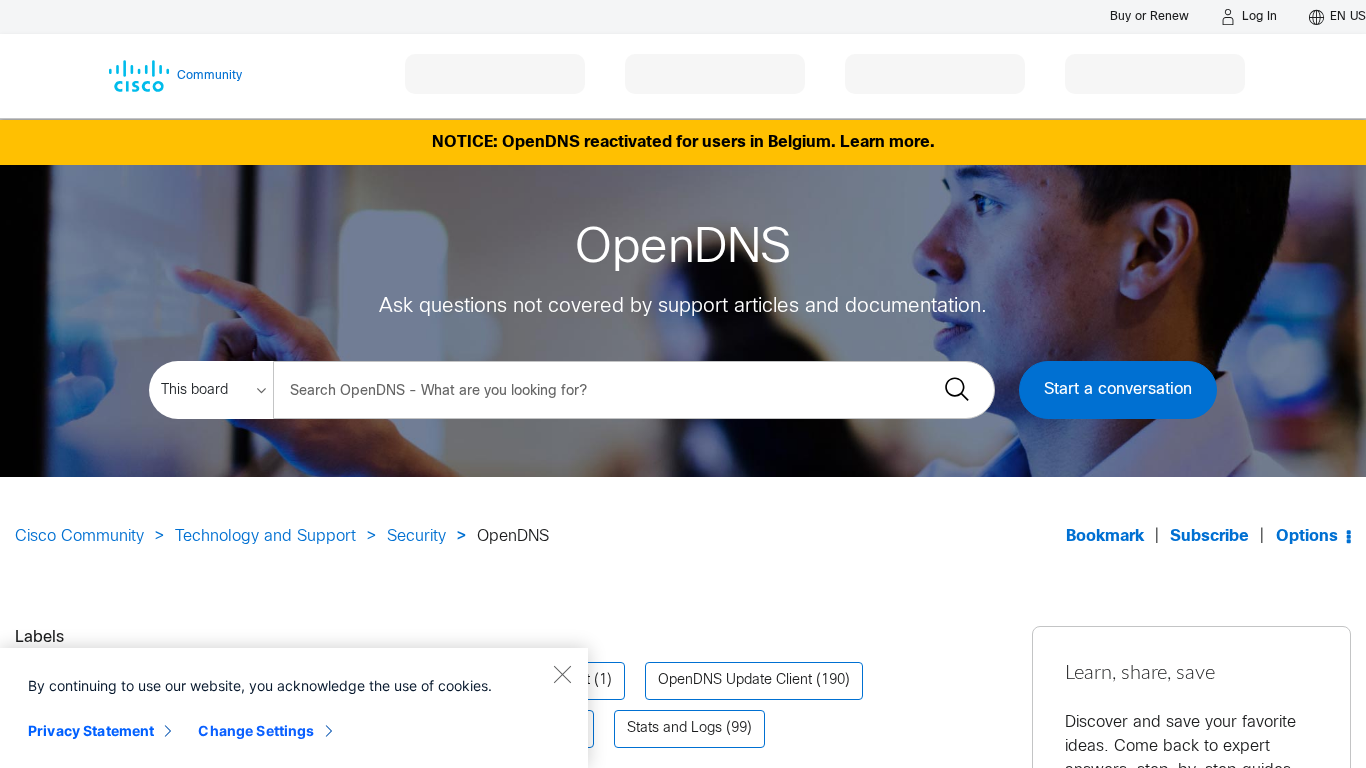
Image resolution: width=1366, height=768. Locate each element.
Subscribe (1209, 536)
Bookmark (1105, 536)
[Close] (562, 674)
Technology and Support (265, 536)
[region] (294, 708)
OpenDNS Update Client (735, 680)
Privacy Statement (91, 730)
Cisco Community (79, 536)
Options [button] (1307, 536)
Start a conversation (1118, 389)
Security (416, 536)
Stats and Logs (674, 728)
